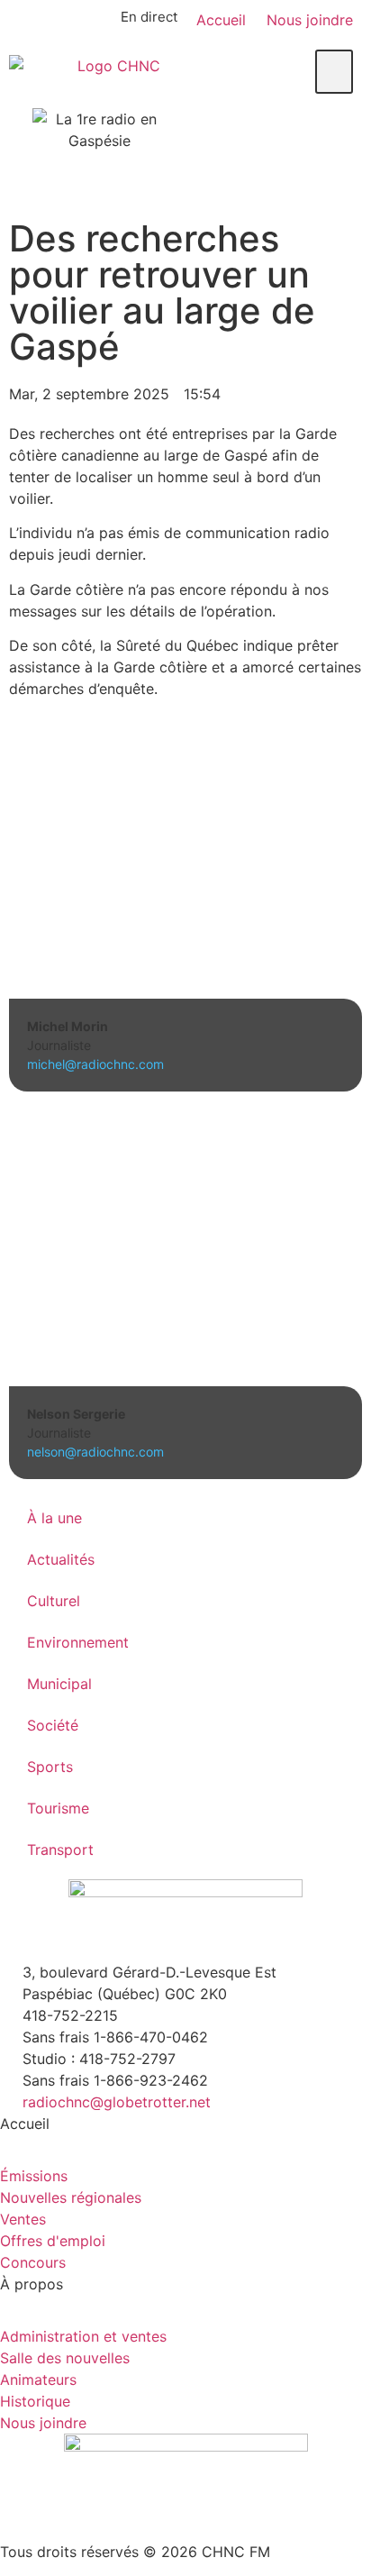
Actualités (61, 1559)
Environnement (78, 1642)
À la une (54, 1518)
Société (53, 1725)
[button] (334, 72)
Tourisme (58, 1808)
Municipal (59, 1684)
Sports (50, 1767)
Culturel (54, 1601)
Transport (60, 1850)
